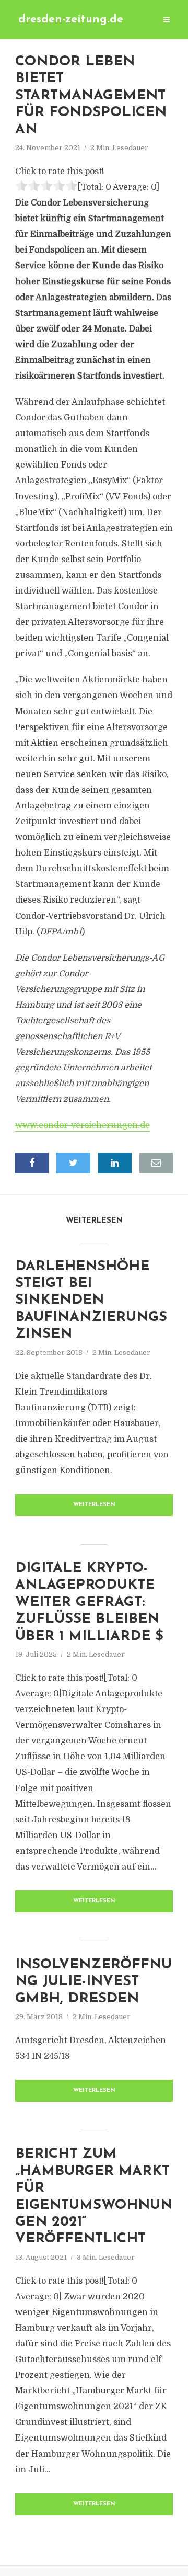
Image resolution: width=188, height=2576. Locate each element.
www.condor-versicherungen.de (83, 1125)
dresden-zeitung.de (71, 20)
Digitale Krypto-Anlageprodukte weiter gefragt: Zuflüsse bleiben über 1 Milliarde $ (89, 1603)
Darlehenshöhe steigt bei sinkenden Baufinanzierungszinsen (91, 1301)
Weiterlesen (94, 1505)
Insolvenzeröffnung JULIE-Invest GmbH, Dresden (93, 1982)
